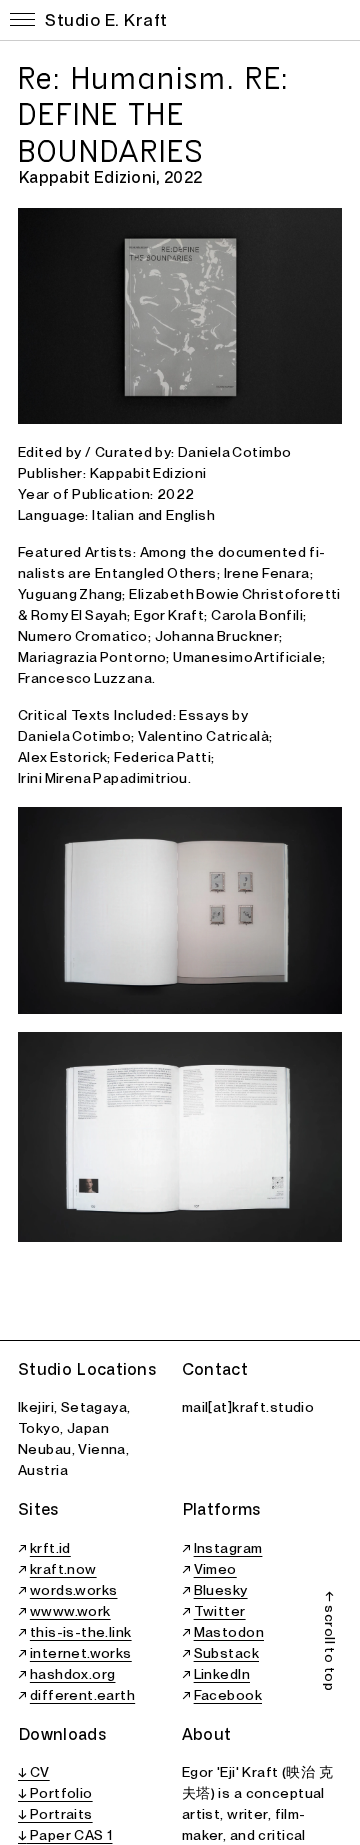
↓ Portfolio (55, 1793)
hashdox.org (73, 1674)
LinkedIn (222, 1674)
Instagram (228, 1548)
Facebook (228, 1695)
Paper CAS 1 (69, 1835)
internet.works (81, 1653)
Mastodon (229, 1632)
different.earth (82, 1695)
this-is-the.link (81, 1632)
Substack (226, 1653)
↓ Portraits (55, 1814)
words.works (74, 1590)
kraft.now (63, 1569)
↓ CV (34, 1772)
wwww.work (70, 1611)
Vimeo (215, 1569)
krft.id (50, 1548)
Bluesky (221, 1590)
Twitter (220, 1611)
